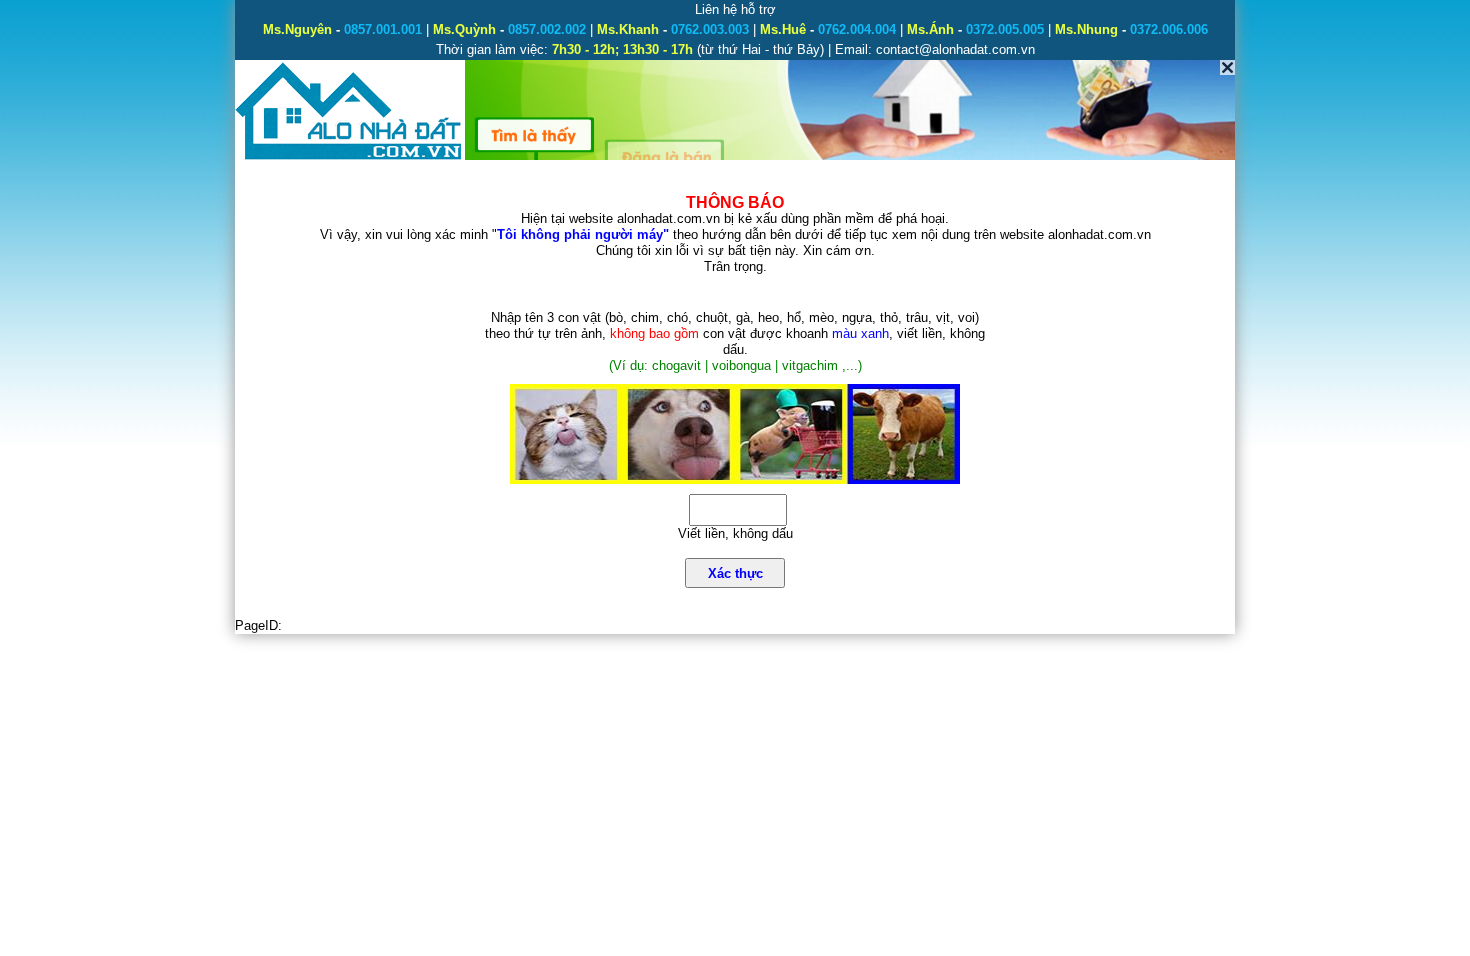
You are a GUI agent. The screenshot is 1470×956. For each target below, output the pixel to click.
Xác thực (735, 573)
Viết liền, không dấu (735, 533)
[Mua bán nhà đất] (349, 157)
